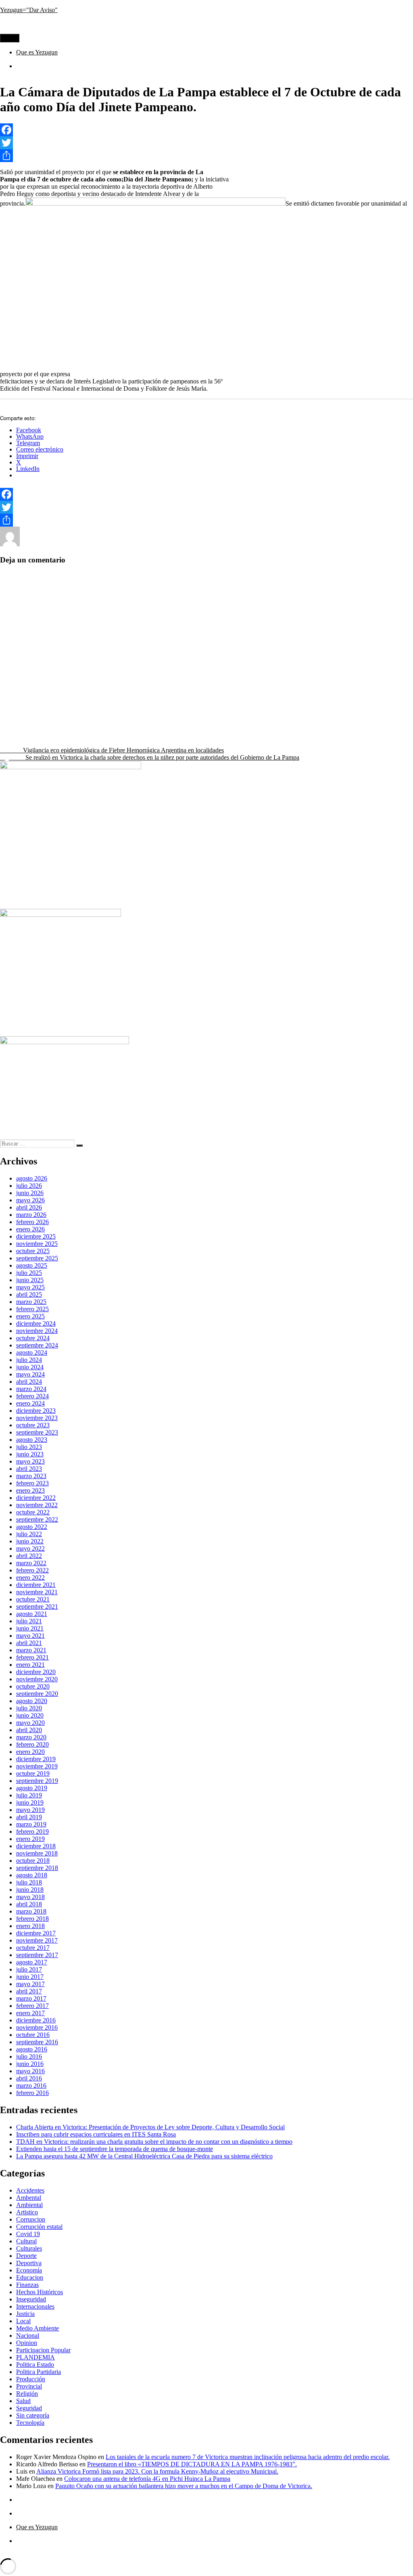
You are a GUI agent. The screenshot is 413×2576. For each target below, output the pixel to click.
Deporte (151, 544)
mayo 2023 (30, 1461)
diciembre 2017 (36, 1933)
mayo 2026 (30, 1200)
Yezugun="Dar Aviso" (29, 10)
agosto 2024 (32, 1353)
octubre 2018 (33, 1861)
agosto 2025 (32, 1265)
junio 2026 (30, 1193)
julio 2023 (29, 1447)
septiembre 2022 (37, 1519)
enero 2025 (30, 1316)
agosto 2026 (32, 1178)
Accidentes (30, 2190)
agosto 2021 (32, 1614)
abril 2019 (29, 1817)
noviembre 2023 (37, 1418)
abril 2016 (29, 2078)
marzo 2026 (31, 1215)
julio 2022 (29, 1534)
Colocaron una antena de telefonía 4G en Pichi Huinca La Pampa (147, 2479)
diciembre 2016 (36, 2020)
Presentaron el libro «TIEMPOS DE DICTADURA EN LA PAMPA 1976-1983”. (192, 2464)
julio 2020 (29, 1708)
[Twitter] (206, 143)
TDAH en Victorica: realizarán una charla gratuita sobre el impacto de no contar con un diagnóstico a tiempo (154, 2142)
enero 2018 (30, 1926)
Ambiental (29, 2205)
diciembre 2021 (36, 1585)
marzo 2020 (31, 1737)
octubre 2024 (33, 1338)
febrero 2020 (32, 1744)
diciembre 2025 (36, 1236)
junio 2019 (30, 1802)
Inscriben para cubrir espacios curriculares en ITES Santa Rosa (96, 2134)
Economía (29, 2270)
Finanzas (27, 2285)
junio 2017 (30, 1977)
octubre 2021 (33, 1599)
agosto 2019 (32, 1788)
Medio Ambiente (38, 2328)
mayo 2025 (30, 1287)
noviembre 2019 (37, 1766)
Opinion (27, 2343)
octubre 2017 (33, 1948)
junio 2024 (30, 1367)
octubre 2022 (33, 1512)
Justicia (25, 2314)
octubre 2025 (33, 1251)
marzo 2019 (31, 1824)
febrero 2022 (32, 1570)
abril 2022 (29, 1556)
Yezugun (31, 544)
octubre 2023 (33, 1425)
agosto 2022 (32, 1527)
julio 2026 (29, 1186)
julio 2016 (29, 2056)
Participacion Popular (43, 2350)
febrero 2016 (32, 2093)
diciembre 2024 (36, 1323)
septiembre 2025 (37, 1258)
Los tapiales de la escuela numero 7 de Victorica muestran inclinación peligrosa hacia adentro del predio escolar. (248, 2457)
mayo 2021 (30, 1636)
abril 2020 (29, 1730)
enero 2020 (30, 1752)
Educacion (30, 2277)
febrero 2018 (32, 1919)
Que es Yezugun (37, 52)
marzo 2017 (31, 1998)
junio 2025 (30, 1280)
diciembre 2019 (36, 1759)
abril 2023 (29, 1469)
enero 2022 (30, 1577)
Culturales (29, 2248)
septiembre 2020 (37, 1694)
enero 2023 (30, 1490)
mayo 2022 (30, 1548)
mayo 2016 (30, 2071)
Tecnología (30, 2423)
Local (23, 2321)
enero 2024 (30, 1403)
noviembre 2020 (37, 1679)
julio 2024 (29, 1360)
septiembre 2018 (37, 1868)
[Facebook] (206, 130)
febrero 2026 (32, 1222)
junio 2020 (30, 1715)
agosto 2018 (32, 1875)
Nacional (28, 2335)
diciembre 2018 (36, 1846)
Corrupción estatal (39, 2227)
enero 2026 (30, 1229)
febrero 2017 (32, 2006)
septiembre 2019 (37, 1781)
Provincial (268, 544)
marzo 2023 (31, 1476)
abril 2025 (29, 1294)
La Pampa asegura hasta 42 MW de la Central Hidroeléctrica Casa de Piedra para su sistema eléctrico (144, 2156)
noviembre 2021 (37, 1592)
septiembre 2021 (37, 1607)
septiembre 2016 (37, 2042)
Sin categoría (33, 2415)
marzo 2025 (31, 1302)
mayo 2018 (30, 1897)
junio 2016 (30, 2064)
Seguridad (29, 2408)
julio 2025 (29, 1273)
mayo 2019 (30, 1810)
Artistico (102, 544)
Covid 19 (28, 2234)
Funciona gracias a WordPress (98, 2554)
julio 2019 (29, 1795)
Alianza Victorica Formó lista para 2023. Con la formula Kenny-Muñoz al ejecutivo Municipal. (157, 2471)
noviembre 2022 (37, 1505)
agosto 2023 (32, 1440)
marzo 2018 (31, 1911)
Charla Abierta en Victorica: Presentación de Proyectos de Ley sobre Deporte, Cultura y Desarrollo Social (150, 2127)
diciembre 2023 (36, 1411)
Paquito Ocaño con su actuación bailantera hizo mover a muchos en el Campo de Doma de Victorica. (184, 2486)
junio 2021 (30, 1628)
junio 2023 (30, 1454)
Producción (31, 2379)
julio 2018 (29, 1882)
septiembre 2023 (37, 1432)
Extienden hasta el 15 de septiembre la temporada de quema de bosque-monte (115, 2149)
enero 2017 (30, 2013)
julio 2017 (29, 1969)
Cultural (127, 544)
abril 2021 (29, 1643)
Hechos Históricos (188, 544)
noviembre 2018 (37, 1853)
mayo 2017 (30, 1984)
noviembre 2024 (37, 1331)
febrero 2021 (32, 1657)
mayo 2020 (30, 1723)
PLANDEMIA (35, 2357)
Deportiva (29, 2263)
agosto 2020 (32, 1701)
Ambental (29, 2198)
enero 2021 (30, 1665)
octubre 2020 (33, 1686)
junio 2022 (30, 1541)
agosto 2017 (32, 1962)
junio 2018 (30, 1890)
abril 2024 (29, 1382)
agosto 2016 (32, 2049)
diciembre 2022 (36, 1498)
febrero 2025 (32, 1309)
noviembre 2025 (37, 1244)
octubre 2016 (33, 2035)
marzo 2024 (31, 1389)
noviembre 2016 (37, 2027)
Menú (10, 38)
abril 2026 (29, 1207)
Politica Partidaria (39, 2372)
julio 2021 (29, 1621)
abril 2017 (29, 1991)
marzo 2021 (31, 1650)
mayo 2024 (30, 1374)
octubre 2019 (33, 1773)
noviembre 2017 (37, 1940)
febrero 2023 (32, 1483)
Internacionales (35, 2306)
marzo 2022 (31, 1563)
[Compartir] (206, 156)
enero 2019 (30, 1839)
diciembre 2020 (36, 1672)
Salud (23, 2401)
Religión (27, 2394)
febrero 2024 (32, 1396)
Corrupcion (31, 2219)
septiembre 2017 (37, 1955)
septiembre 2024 (37, 1345)
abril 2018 (29, 1904)
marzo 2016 (31, 2086)
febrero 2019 (32, 1832)
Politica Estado (233, 544)
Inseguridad (31, 2299)
